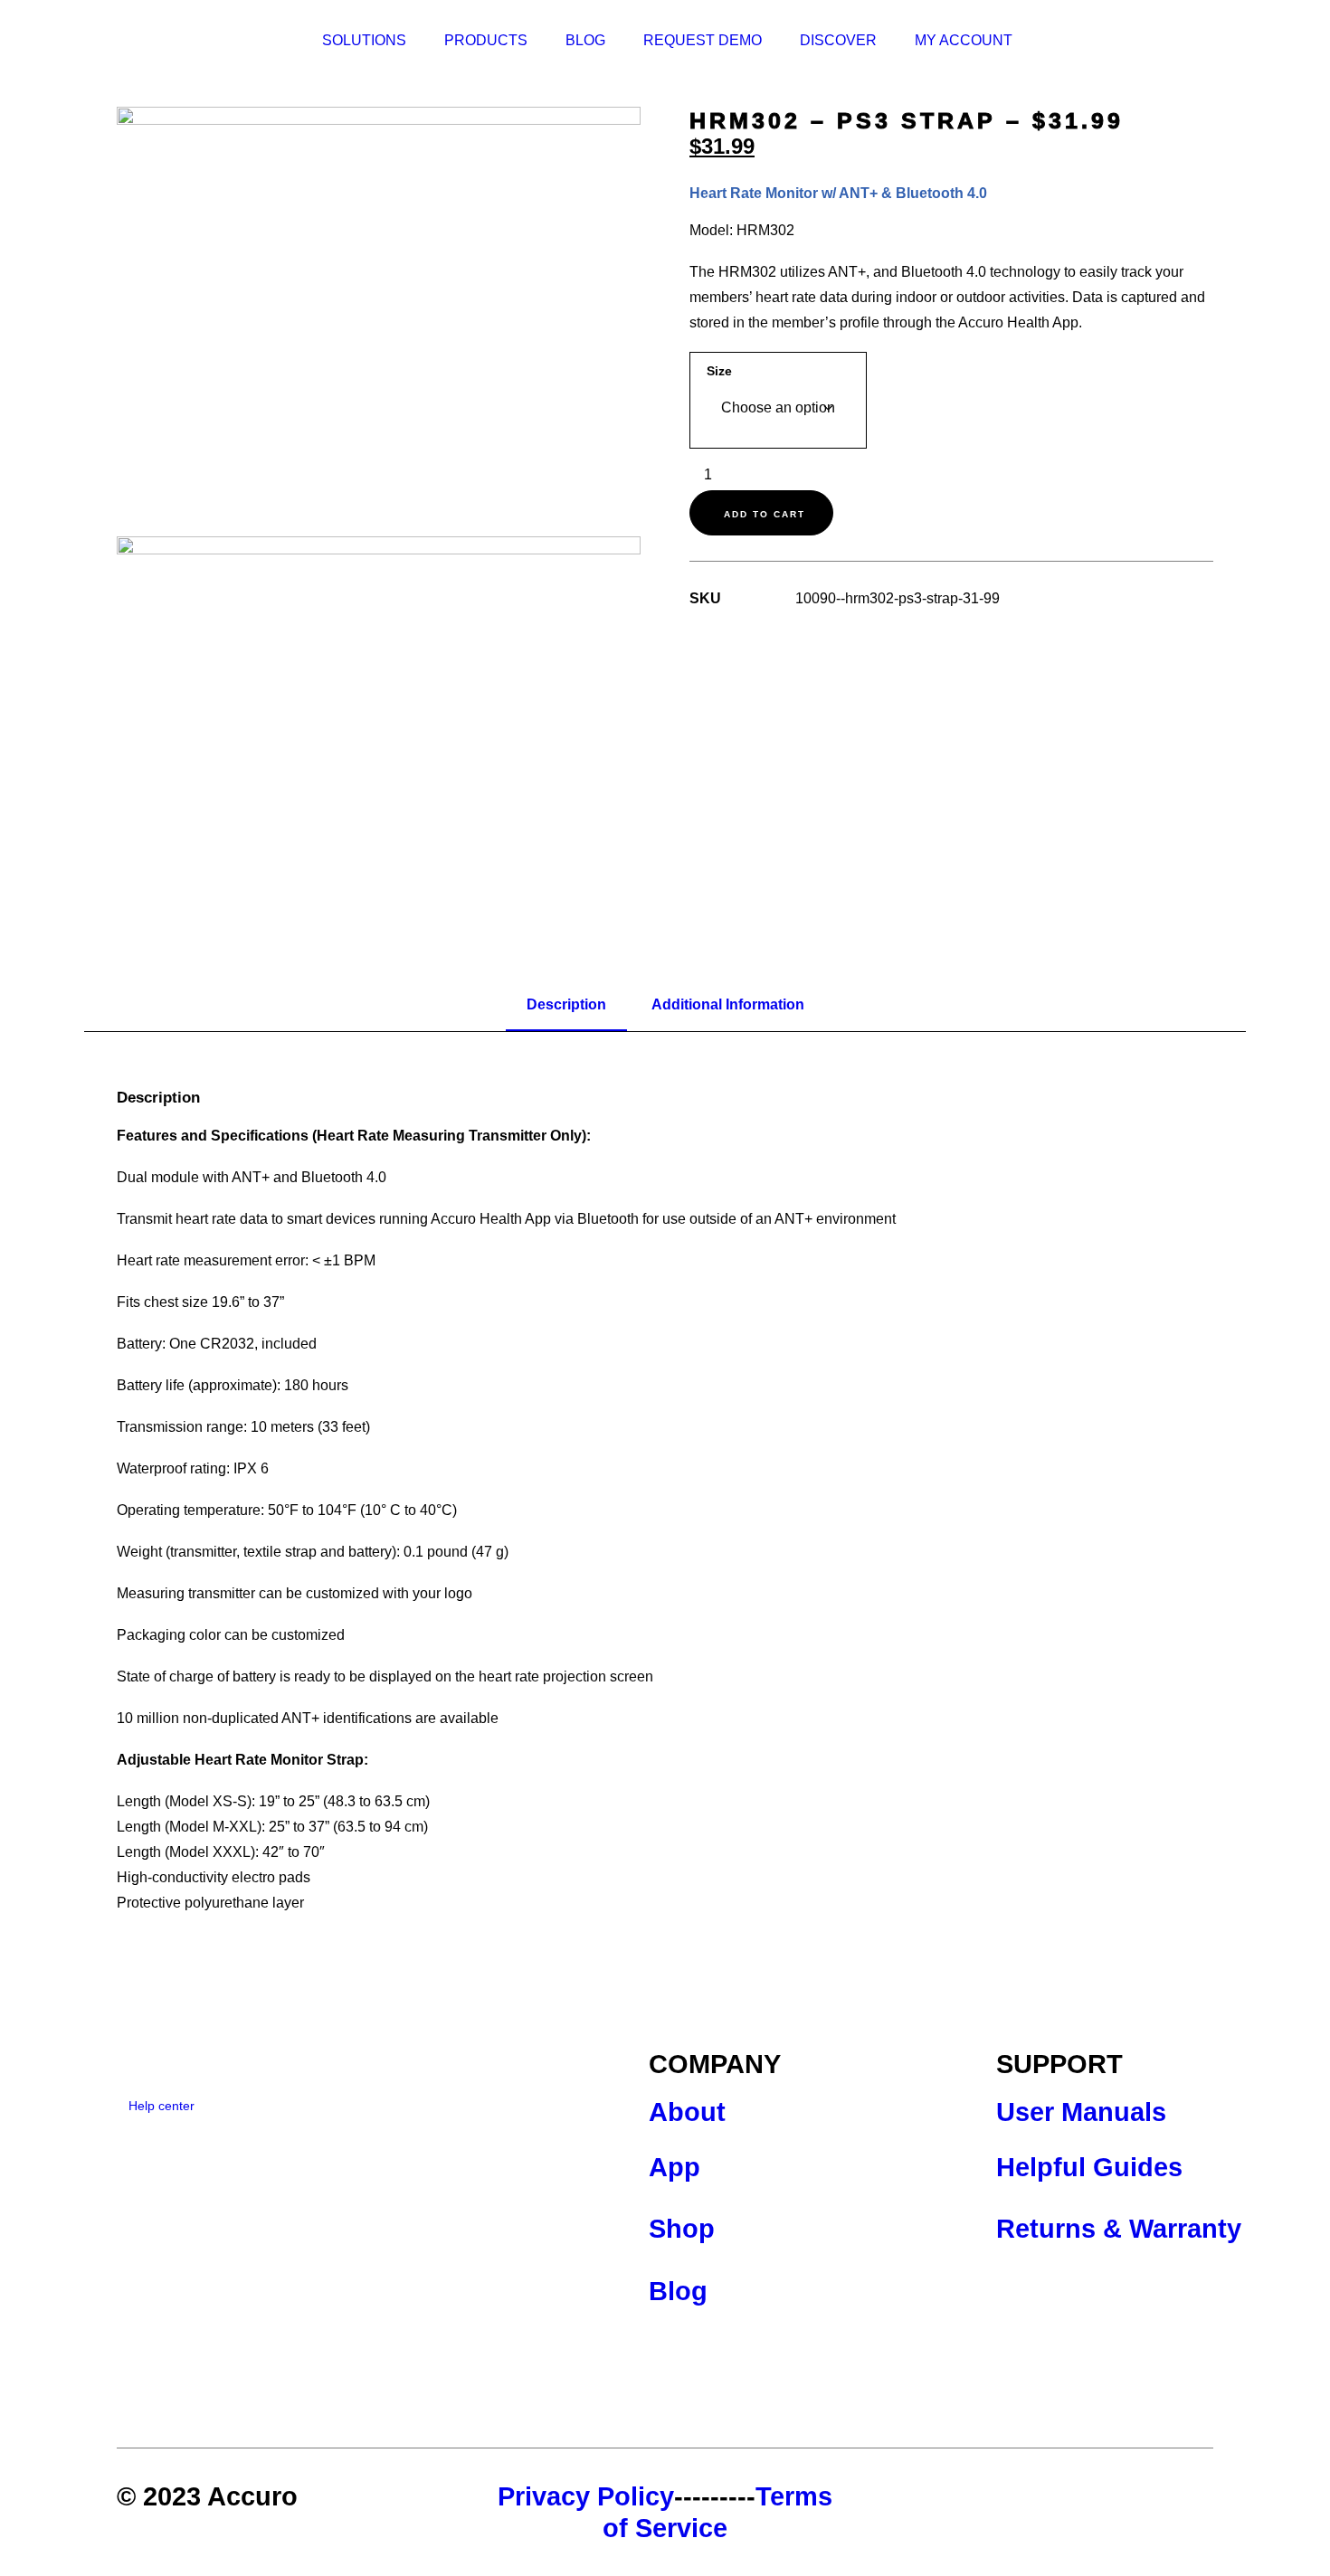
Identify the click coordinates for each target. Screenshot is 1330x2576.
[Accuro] (183, 41)
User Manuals (1081, 2112)
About (687, 2112)
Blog (585, 40)
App (674, 2167)
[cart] (1219, 41)
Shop (682, 2229)
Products (486, 40)
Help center (161, 2106)
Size (719, 371)
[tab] (566, 1006)
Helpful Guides (1089, 2167)
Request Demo (703, 40)
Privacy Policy (586, 2496)
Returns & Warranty (1119, 2229)
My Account (964, 40)
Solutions (364, 40)
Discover (838, 40)
